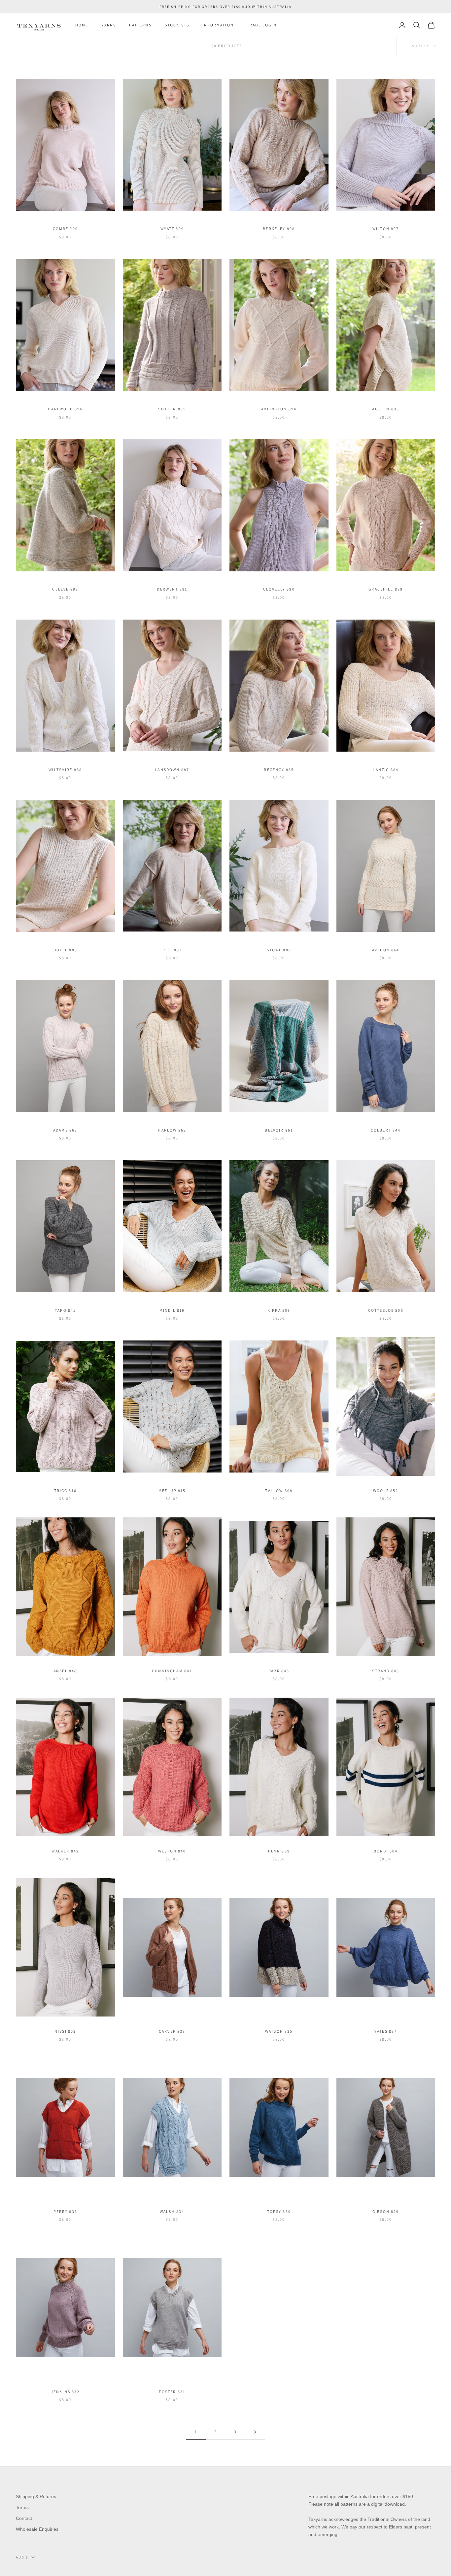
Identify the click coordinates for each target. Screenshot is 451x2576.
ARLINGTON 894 (279, 409)
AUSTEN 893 (386, 409)
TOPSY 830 (279, 2211)
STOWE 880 (279, 950)
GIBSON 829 (386, 2211)
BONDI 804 (386, 1851)
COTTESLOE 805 (386, 1310)
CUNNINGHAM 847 (172, 1671)
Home (82, 25)
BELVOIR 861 (279, 1130)
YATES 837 (386, 2031)
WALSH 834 (172, 2211)
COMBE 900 (65, 229)
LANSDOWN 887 (172, 770)
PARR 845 (279, 1671)
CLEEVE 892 (65, 589)
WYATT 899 (172, 229)
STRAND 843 (386, 1671)
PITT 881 (172, 950)
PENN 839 (279, 1851)
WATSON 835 (279, 2031)
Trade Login (262, 25)
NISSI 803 (65, 2031)
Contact (24, 2518)
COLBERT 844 (386, 1130)
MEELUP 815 (172, 1491)
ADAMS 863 (65, 1130)
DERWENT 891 (172, 589)
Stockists (177, 25)
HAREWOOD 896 (65, 409)
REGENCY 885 (279, 770)
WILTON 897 (386, 229)
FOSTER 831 (172, 2392)
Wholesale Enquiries (37, 2529)
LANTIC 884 (386, 770)
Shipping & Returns (36, 2496)
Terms (22, 2507)
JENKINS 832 (65, 2392)
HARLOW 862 (172, 1130)
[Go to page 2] (255, 2432)
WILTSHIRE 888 (65, 770)
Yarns (109, 25)
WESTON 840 (172, 1851)
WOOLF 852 (386, 1491)
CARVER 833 (172, 2031)
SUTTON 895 (172, 409)
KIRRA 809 (279, 1310)
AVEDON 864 (386, 950)
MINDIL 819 (172, 1310)
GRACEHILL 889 (386, 589)
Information (218, 25)
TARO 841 (65, 1310)
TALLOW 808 (279, 1491)
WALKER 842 (65, 1851)
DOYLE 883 (65, 950)
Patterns (140, 25)
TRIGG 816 (65, 1491)
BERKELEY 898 (279, 229)
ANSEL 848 (65, 1671)
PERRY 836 (65, 2211)
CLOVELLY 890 (279, 589)
